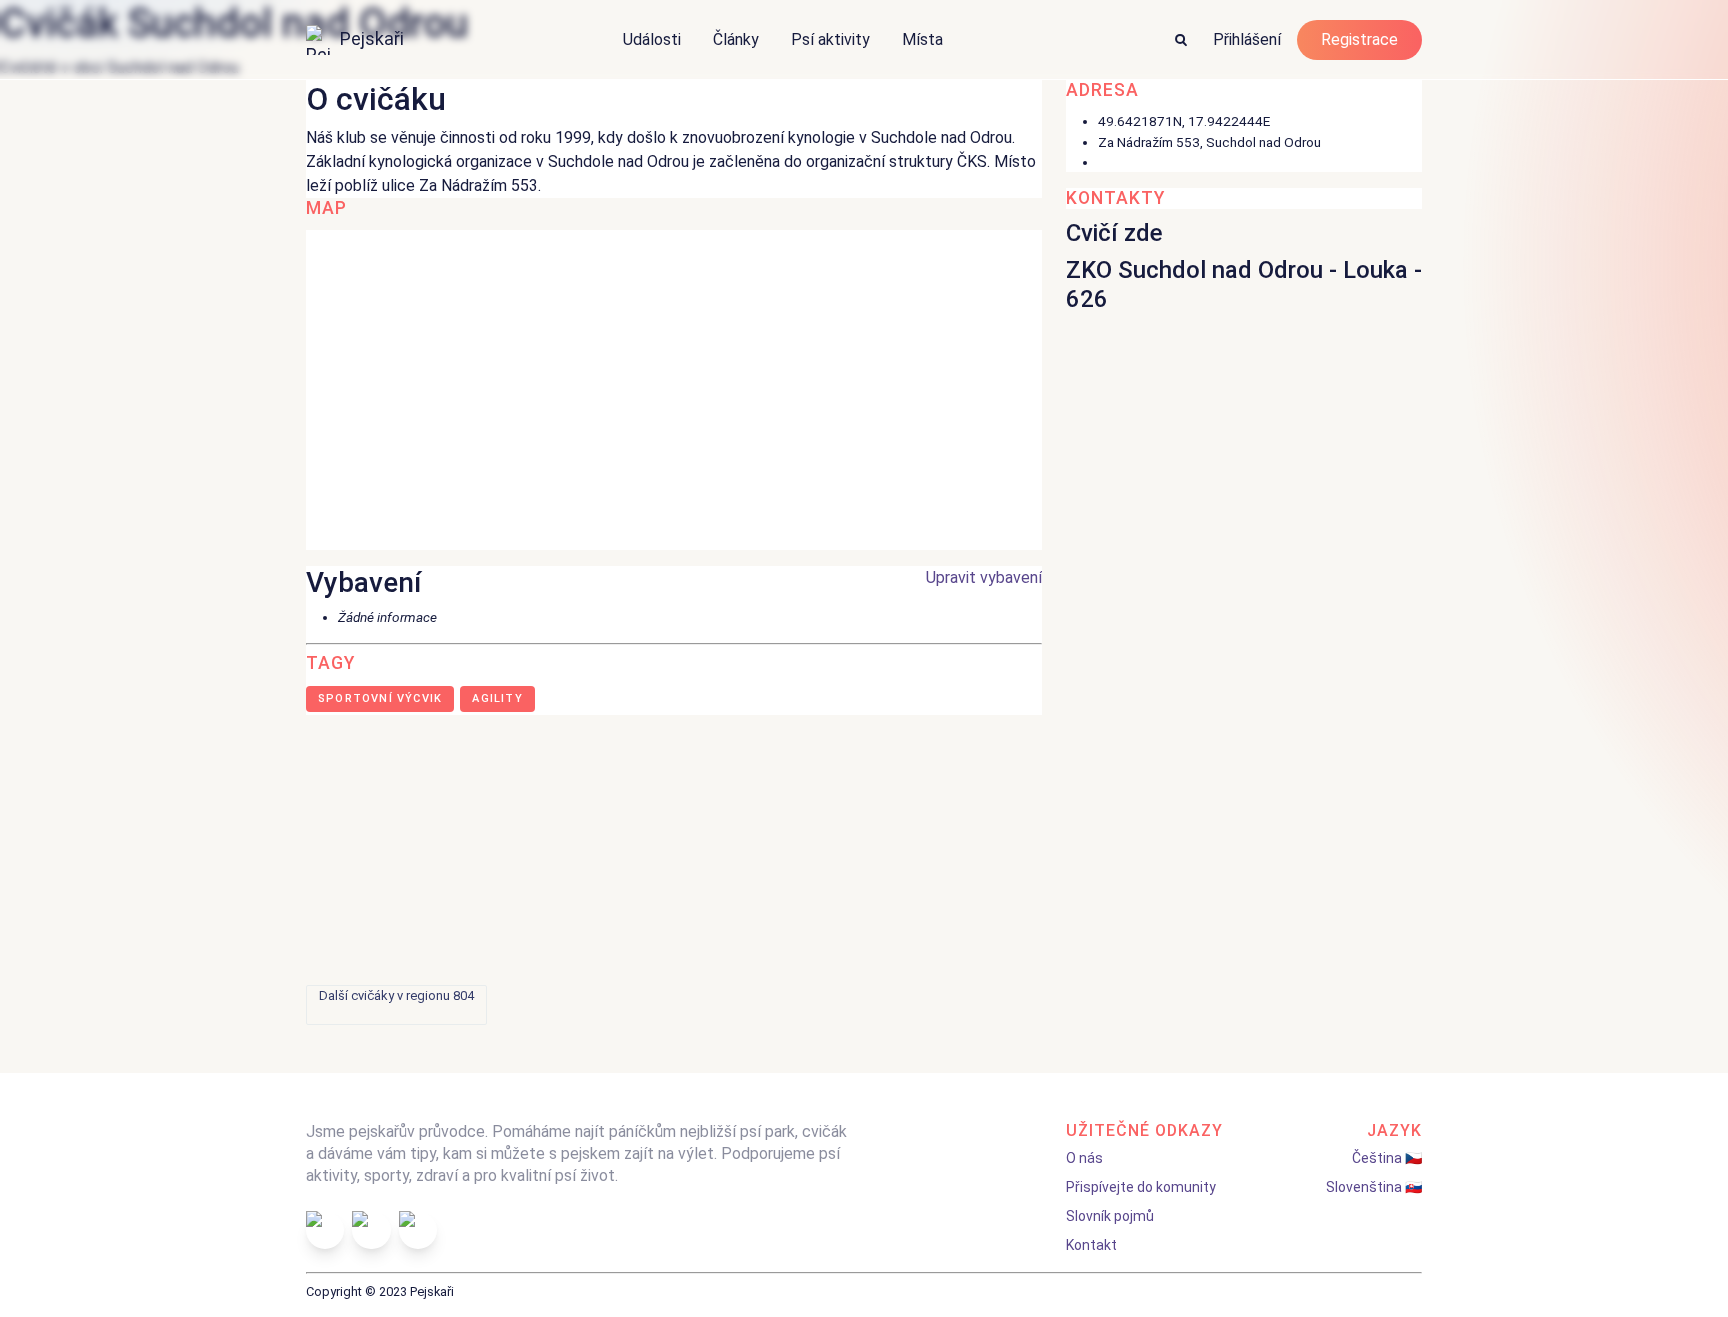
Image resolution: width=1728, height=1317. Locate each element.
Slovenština (1364, 1187)
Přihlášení (1247, 39)
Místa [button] (922, 39)
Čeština (1377, 1158)
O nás (1084, 1158)
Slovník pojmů (1110, 1216)
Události (652, 39)
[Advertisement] (864, 850)
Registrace (1359, 39)
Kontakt (1091, 1245)
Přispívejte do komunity (1141, 1187)
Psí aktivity (830, 39)
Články (736, 39)
